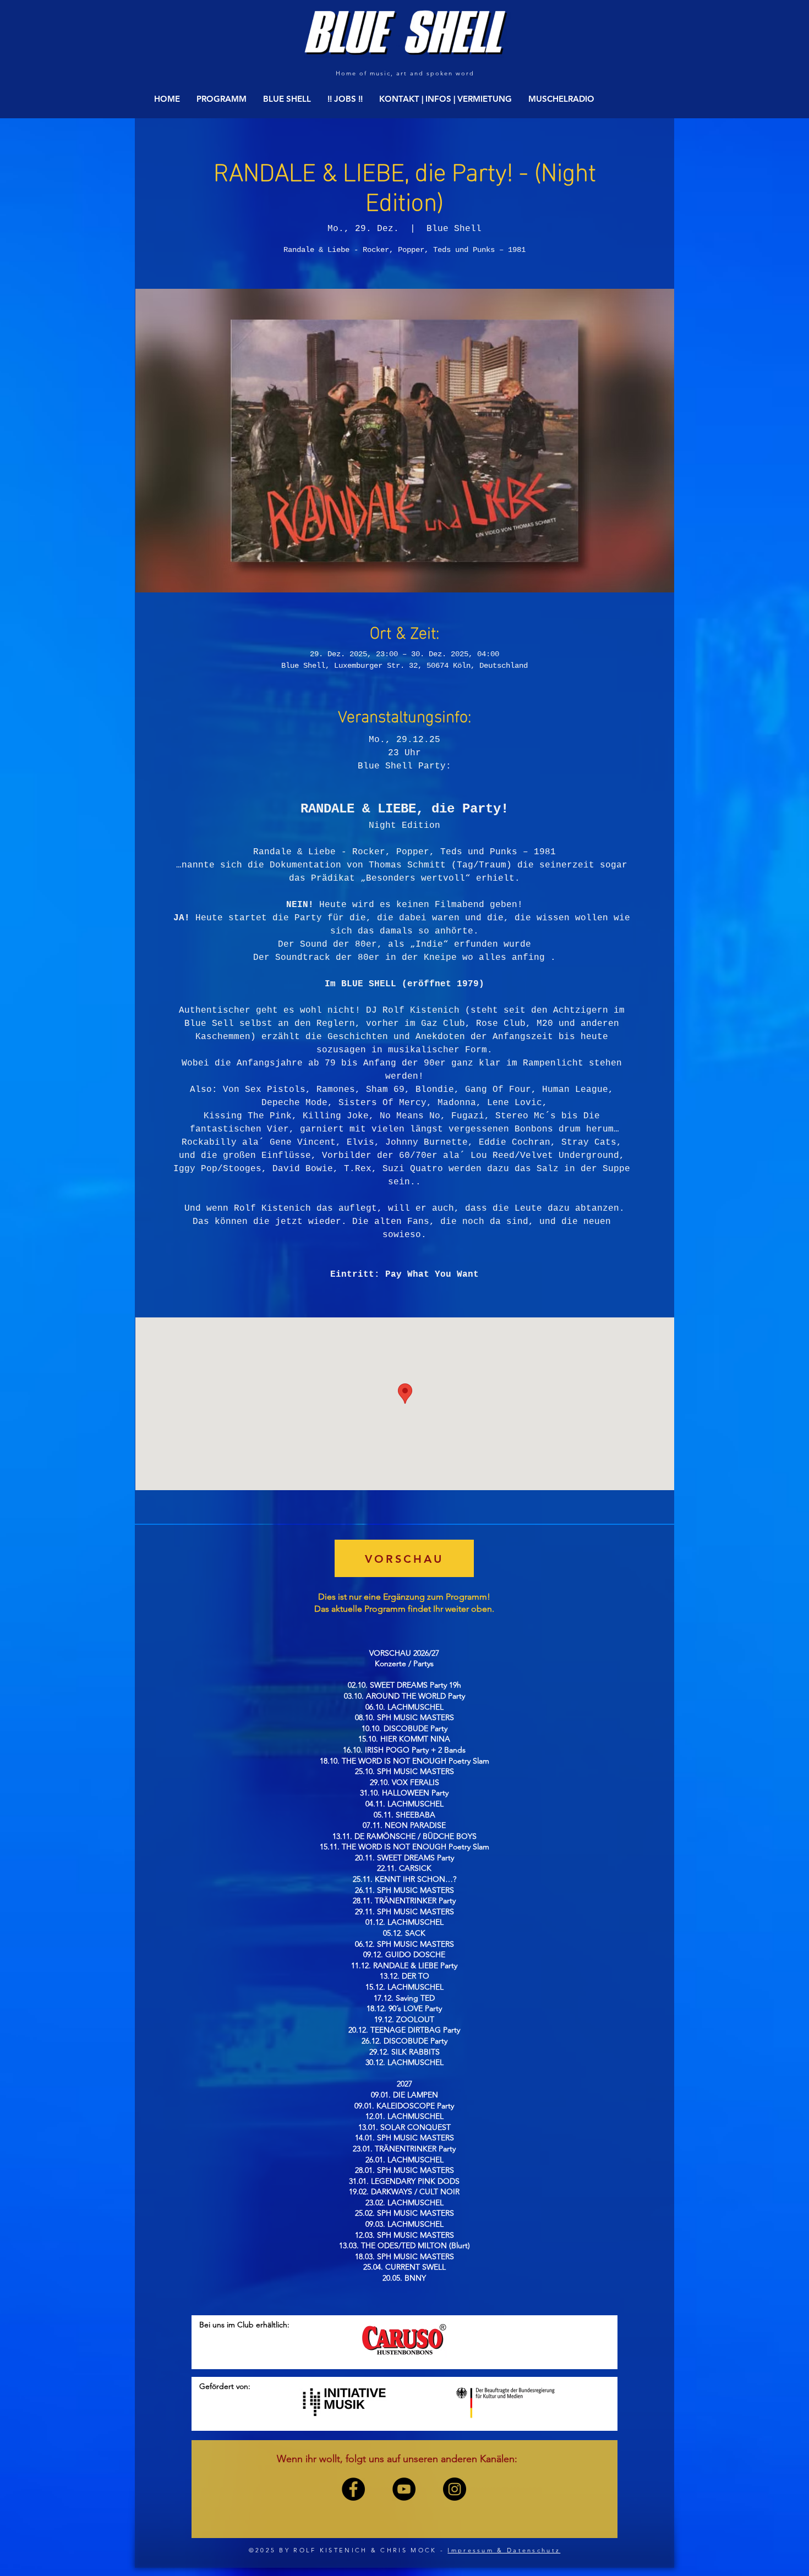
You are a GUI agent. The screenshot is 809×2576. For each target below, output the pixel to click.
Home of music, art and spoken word (405, 73)
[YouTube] (404, 2489)
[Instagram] (455, 2489)
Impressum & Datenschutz (504, 2550)
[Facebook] (353, 2489)
